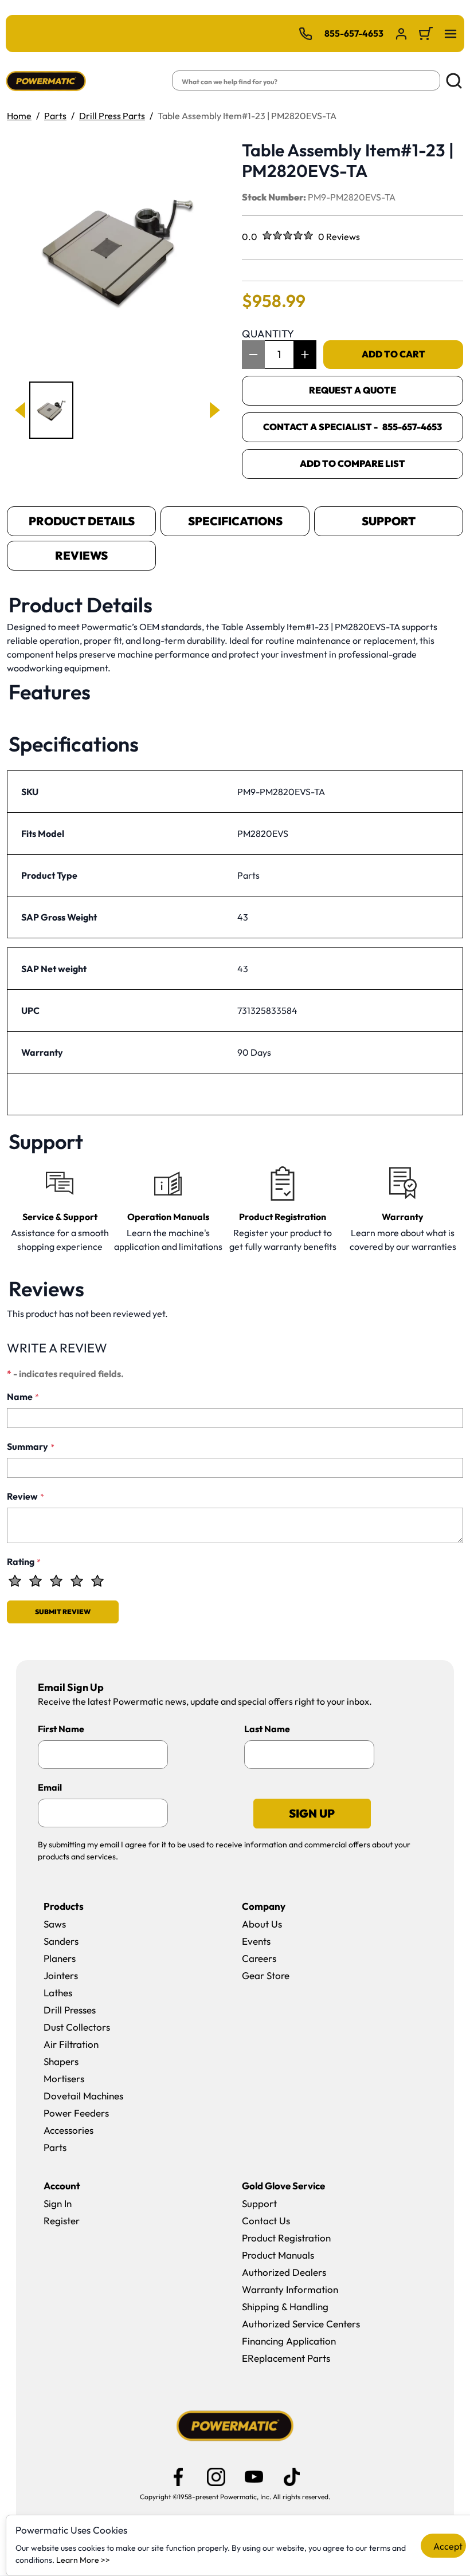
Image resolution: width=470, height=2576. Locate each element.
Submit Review (63, 1612)
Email (50, 1787)
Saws (55, 1924)
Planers (60, 1958)
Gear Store (266, 1975)
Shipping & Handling (285, 2306)
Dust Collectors (77, 2027)
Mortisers (64, 2079)
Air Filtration (71, 2044)
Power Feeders (76, 2113)
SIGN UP (312, 1813)
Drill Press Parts (112, 116)
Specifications (235, 521)
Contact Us (266, 2221)
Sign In (58, 2203)
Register (62, 2221)
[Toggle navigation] (451, 34)
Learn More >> (83, 2560)
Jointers (61, 1975)
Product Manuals (278, 2255)
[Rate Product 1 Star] (15, 1581)
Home (19, 116)
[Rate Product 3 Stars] (56, 1581)
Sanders (61, 1941)
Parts (55, 116)
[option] (51, 410)
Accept (448, 2546)
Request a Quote (352, 390)
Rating (24, 1562)
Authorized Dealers (284, 2272)
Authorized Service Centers (301, 2324)
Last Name (267, 1729)
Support (389, 521)
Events (256, 1941)
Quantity (268, 334)
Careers (259, 1958)
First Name (61, 1729)
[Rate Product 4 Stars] (77, 1581)
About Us (262, 1924)
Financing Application (289, 2341)
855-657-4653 (354, 33)
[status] (279, 355)
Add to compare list (352, 463)
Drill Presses (70, 2010)
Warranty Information (290, 2289)
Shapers (61, 2061)
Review (26, 1496)
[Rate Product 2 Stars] (36, 1581)
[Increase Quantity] (305, 355)
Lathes (58, 1993)
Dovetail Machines (83, 2096)
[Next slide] (214, 410)
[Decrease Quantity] (253, 355)
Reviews (81, 555)
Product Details (82, 521)
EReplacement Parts (286, 2358)
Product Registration (286, 2238)
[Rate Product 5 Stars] (97, 1581)
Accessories (68, 2130)
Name (23, 1397)
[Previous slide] (21, 410)
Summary (31, 1446)
